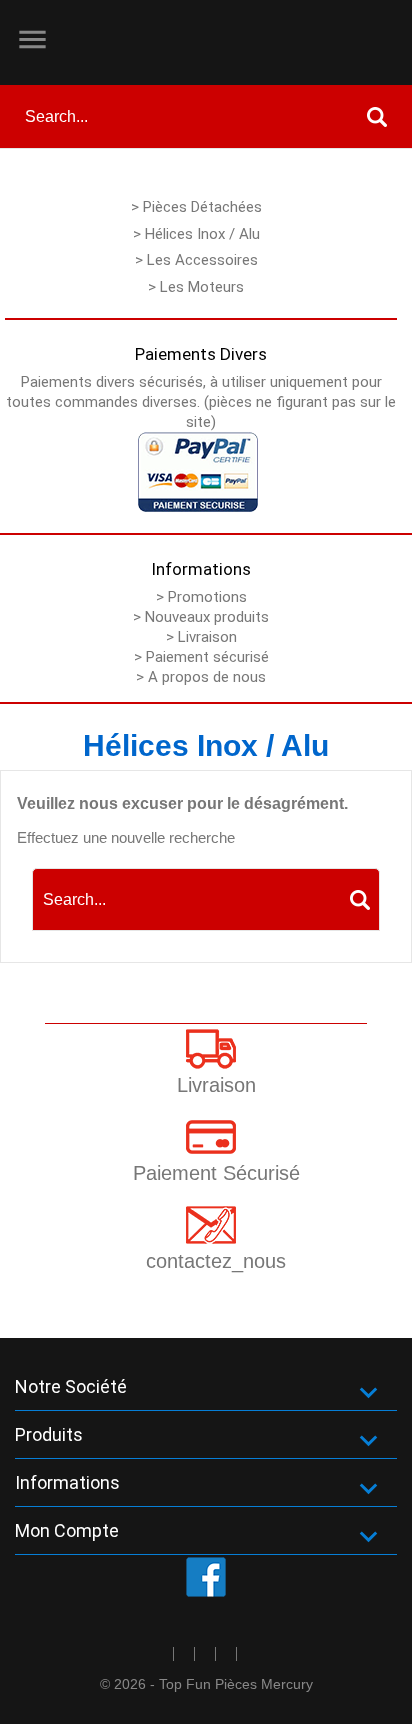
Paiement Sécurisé (216, 1173)
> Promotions (201, 597)
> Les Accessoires (196, 260)
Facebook (206, 1577)
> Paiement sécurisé (201, 657)
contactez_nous (216, 1261)
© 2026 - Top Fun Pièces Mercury (206, 1684)
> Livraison (201, 637)
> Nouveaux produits (201, 617)
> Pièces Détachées (196, 207)
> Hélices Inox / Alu (196, 234)
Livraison (216, 1085)
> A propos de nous (201, 677)
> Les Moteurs (196, 287)
